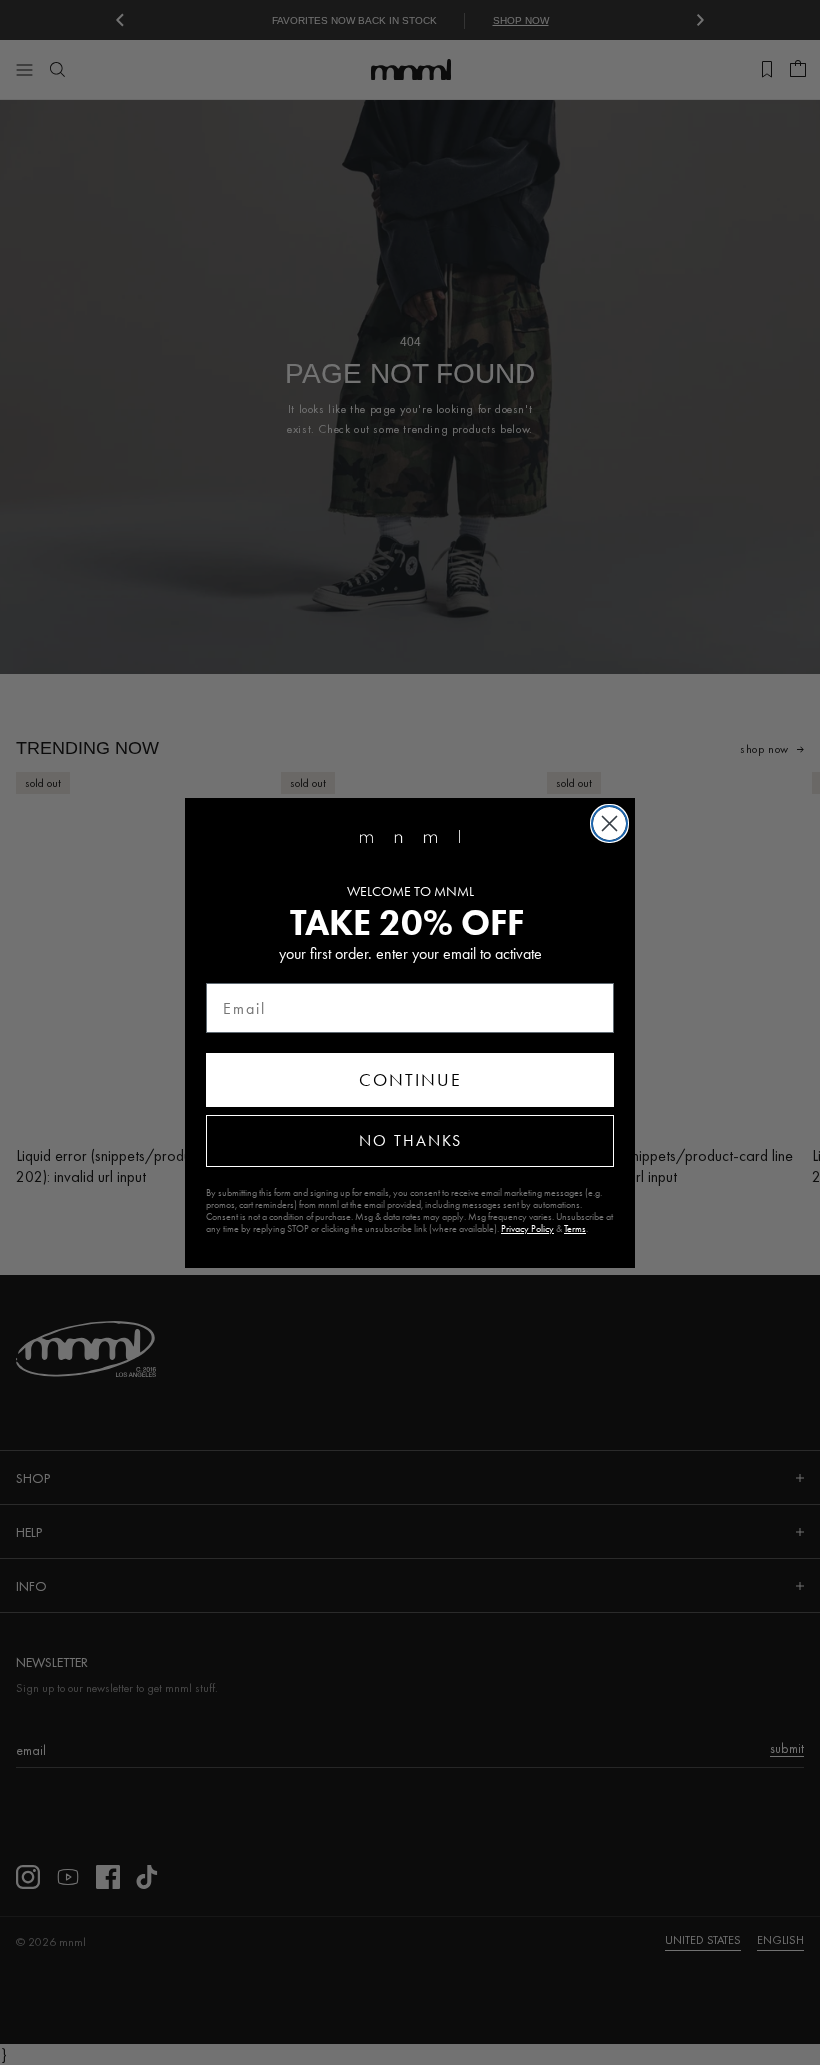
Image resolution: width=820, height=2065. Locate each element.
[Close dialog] (609, 823)
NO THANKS (410, 1140)
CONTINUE (410, 1080)
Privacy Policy (527, 1229)
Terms (575, 1229)
